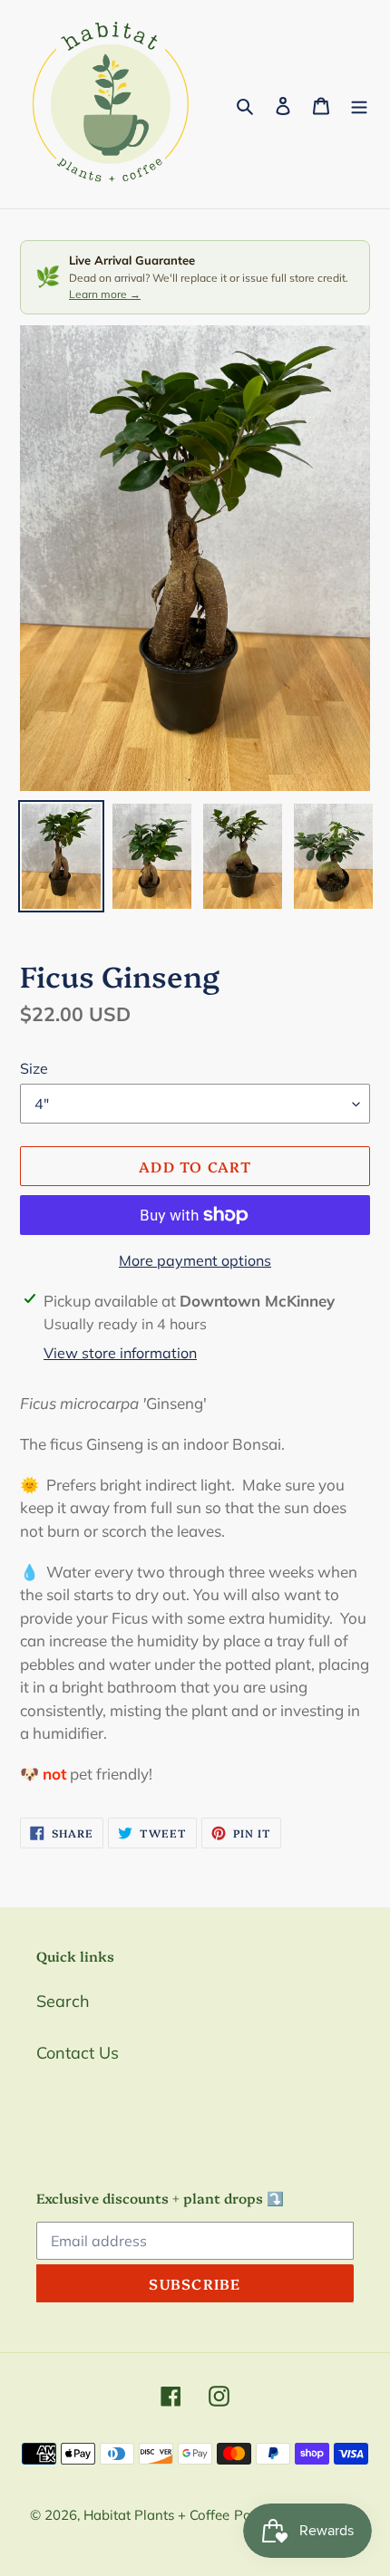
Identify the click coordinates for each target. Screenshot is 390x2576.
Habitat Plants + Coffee (156, 2515)
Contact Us (78, 2053)
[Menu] (359, 105)
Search (63, 2001)
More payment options (195, 1260)
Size (34, 1068)
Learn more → (105, 294)
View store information (120, 1353)
